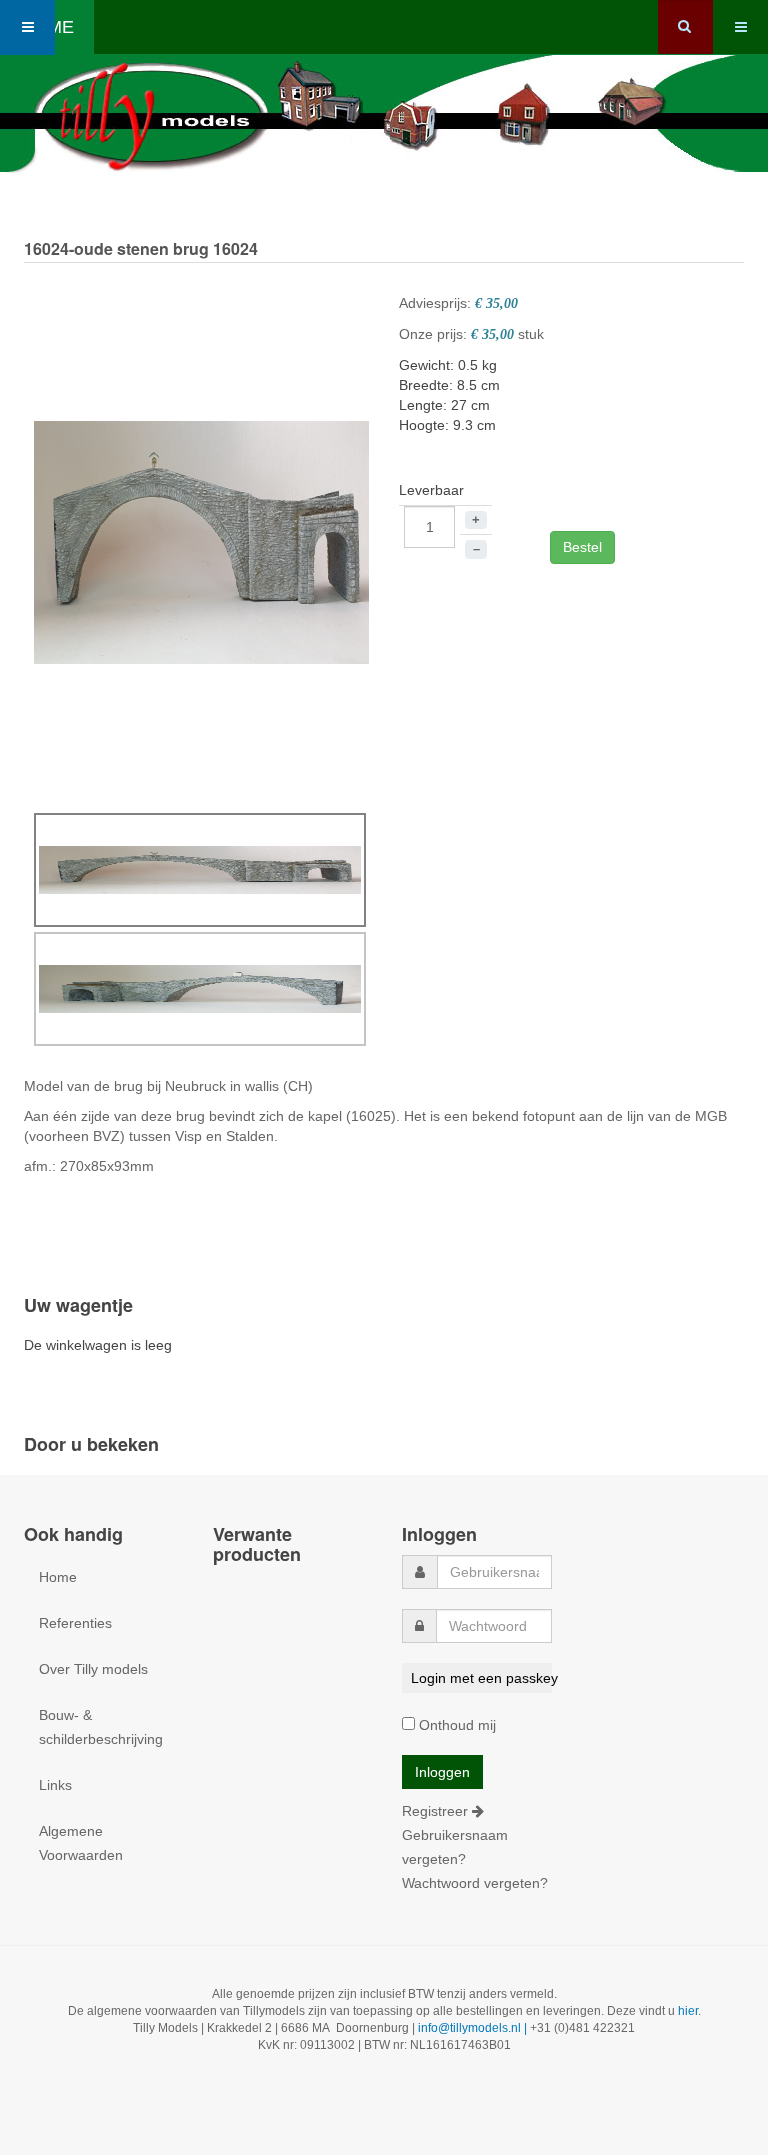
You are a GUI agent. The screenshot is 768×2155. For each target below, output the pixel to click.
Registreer (437, 1811)
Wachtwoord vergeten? (475, 1883)
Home (58, 1577)
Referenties (75, 1623)
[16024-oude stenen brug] (201, 541)
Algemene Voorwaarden (81, 1843)
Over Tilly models (93, 1669)
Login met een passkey (481, 1678)
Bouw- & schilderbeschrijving (101, 1727)
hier (688, 2011)
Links (55, 1785)
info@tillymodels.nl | (474, 2028)
